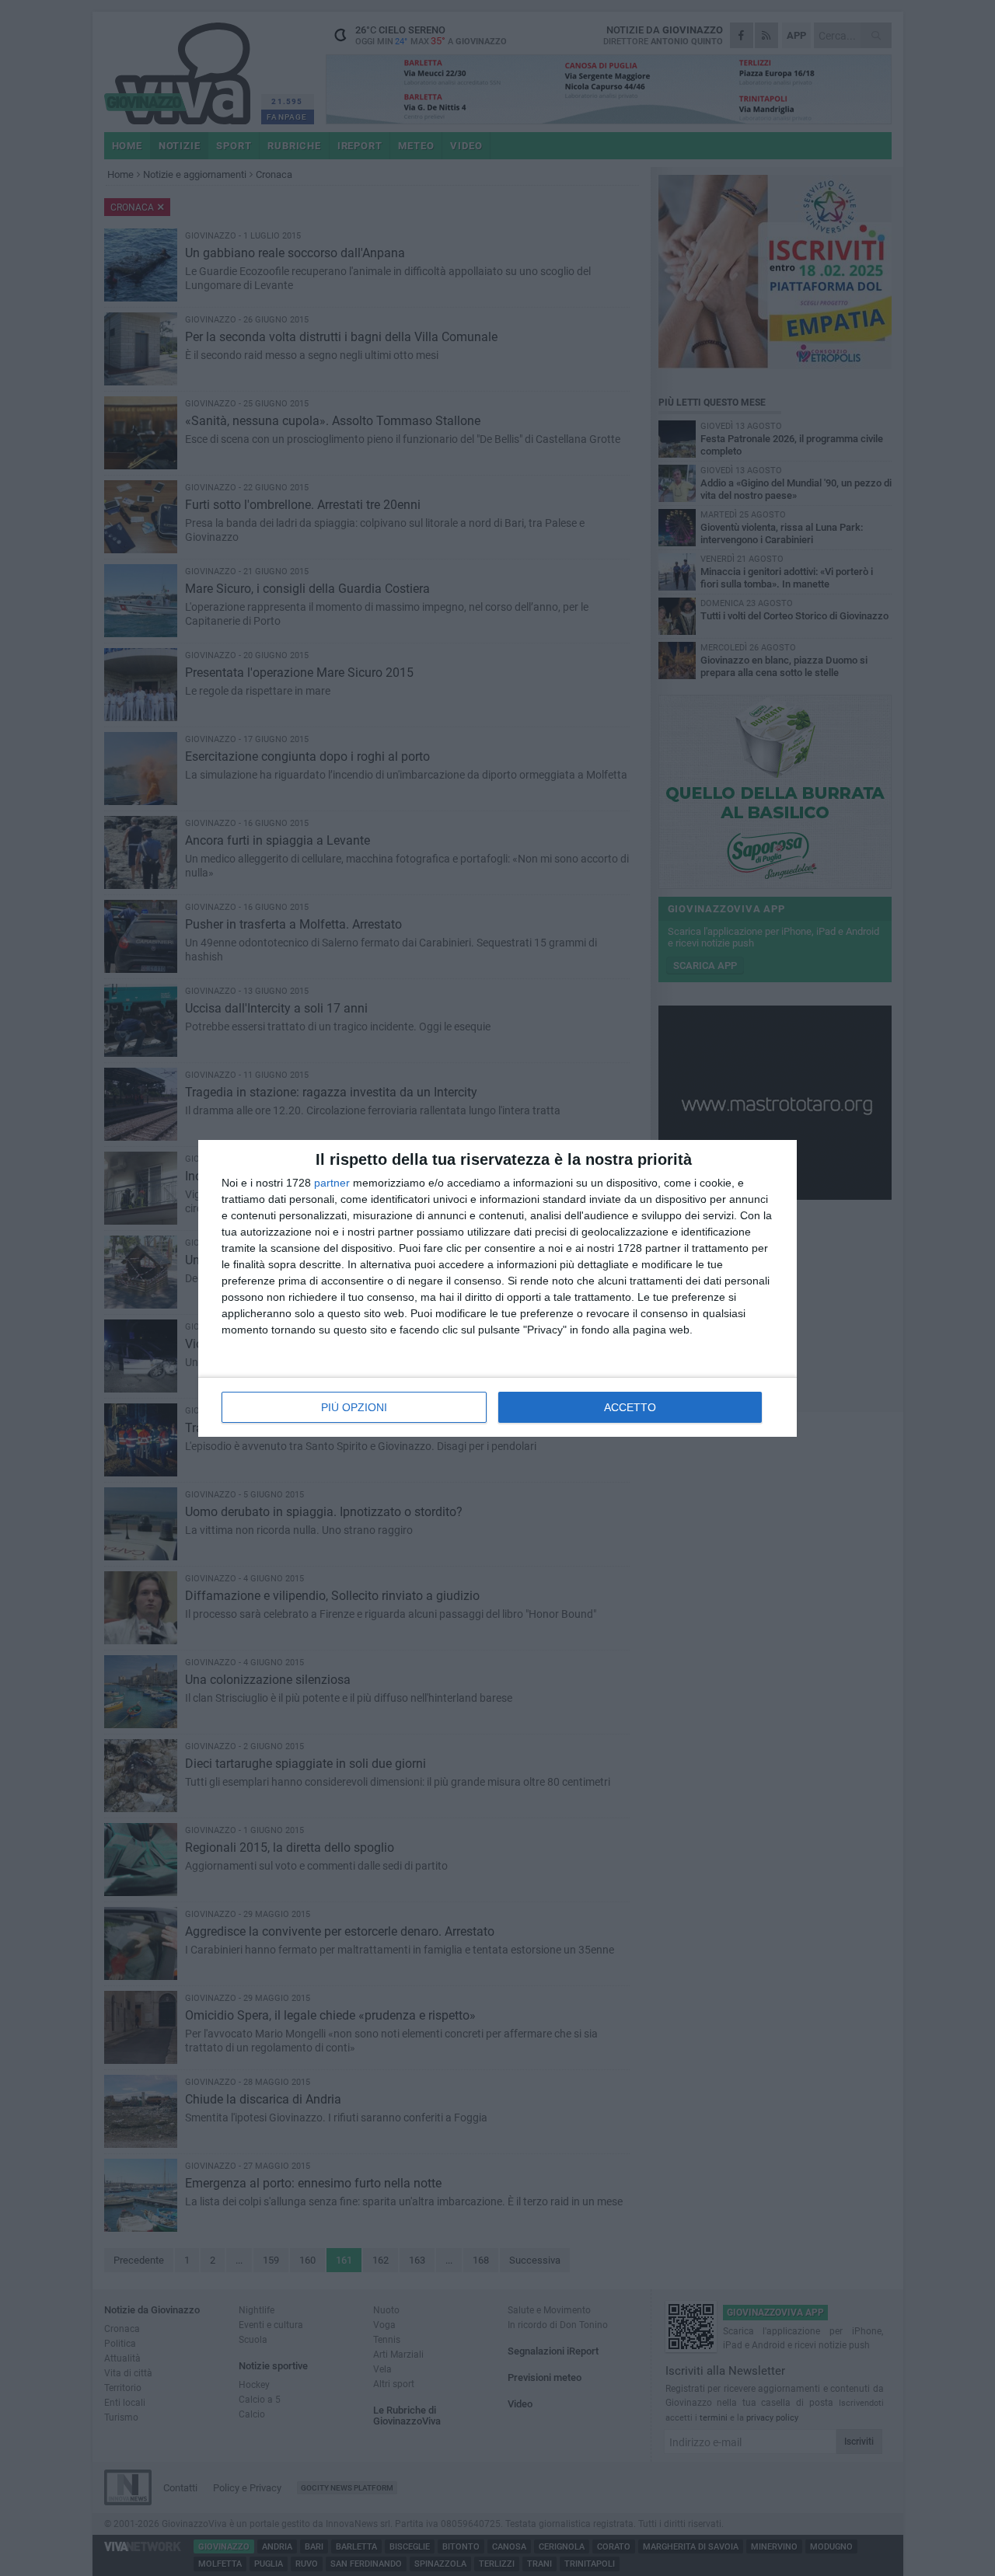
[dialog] (497, 1288)
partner (332, 1183)
